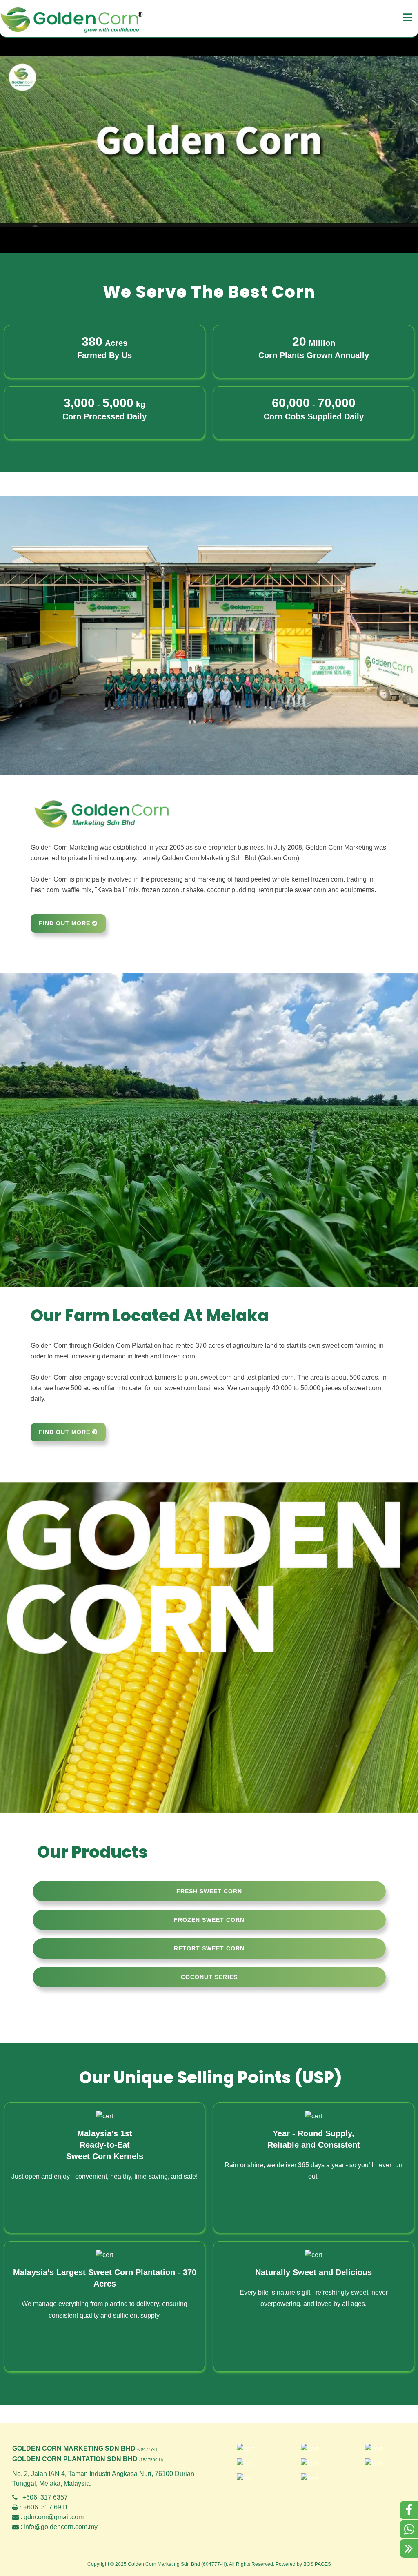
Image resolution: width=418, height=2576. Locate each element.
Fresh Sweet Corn (209, 1891)
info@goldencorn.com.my (61, 2527)
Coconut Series (209, 1977)
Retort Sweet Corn (209, 1948)
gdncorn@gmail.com (54, 2517)
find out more (66, 923)
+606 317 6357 (45, 2497)
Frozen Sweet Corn (209, 1920)
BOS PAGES (317, 2564)
